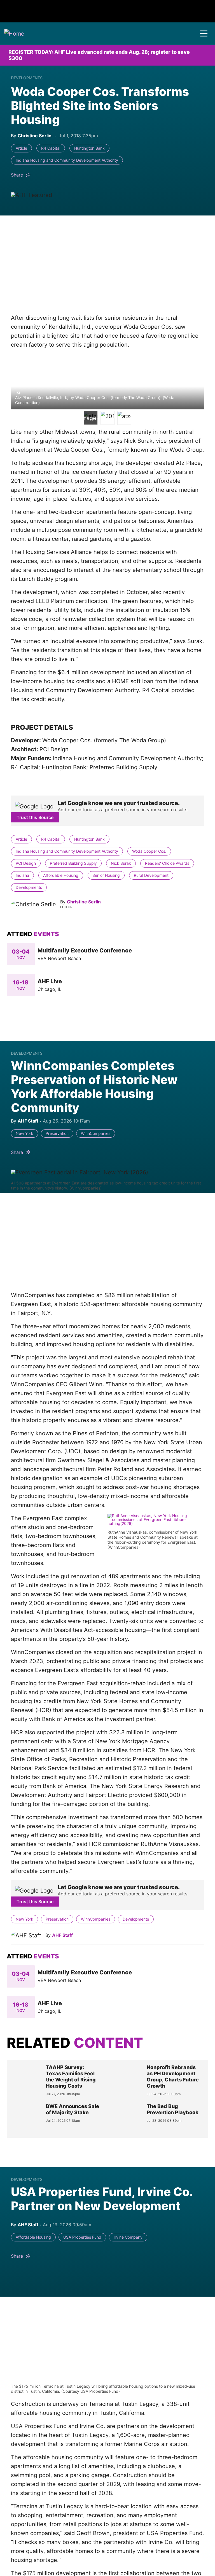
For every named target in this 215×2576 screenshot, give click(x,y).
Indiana (22, 875)
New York (24, 1133)
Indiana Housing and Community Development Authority (67, 160)
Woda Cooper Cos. (149, 851)
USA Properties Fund (82, 2237)
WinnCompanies (96, 1133)
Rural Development (151, 875)
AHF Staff (62, 1935)
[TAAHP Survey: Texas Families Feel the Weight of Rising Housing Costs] (26, 2080)
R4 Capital (51, 148)
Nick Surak (121, 863)
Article (21, 148)
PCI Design (26, 863)
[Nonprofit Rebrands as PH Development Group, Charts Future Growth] (127, 2080)
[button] (204, 34)
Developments (27, 78)
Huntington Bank (89, 148)
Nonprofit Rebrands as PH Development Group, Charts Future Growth (173, 2077)
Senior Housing (106, 875)
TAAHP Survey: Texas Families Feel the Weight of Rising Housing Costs (71, 2077)
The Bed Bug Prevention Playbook (173, 2109)
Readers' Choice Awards (167, 863)
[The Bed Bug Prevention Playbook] (127, 2117)
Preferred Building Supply (73, 863)
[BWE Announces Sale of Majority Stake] (26, 2117)
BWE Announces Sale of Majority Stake (73, 2109)
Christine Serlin (84, 902)
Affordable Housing (61, 875)
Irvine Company (128, 2237)
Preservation (57, 1133)
